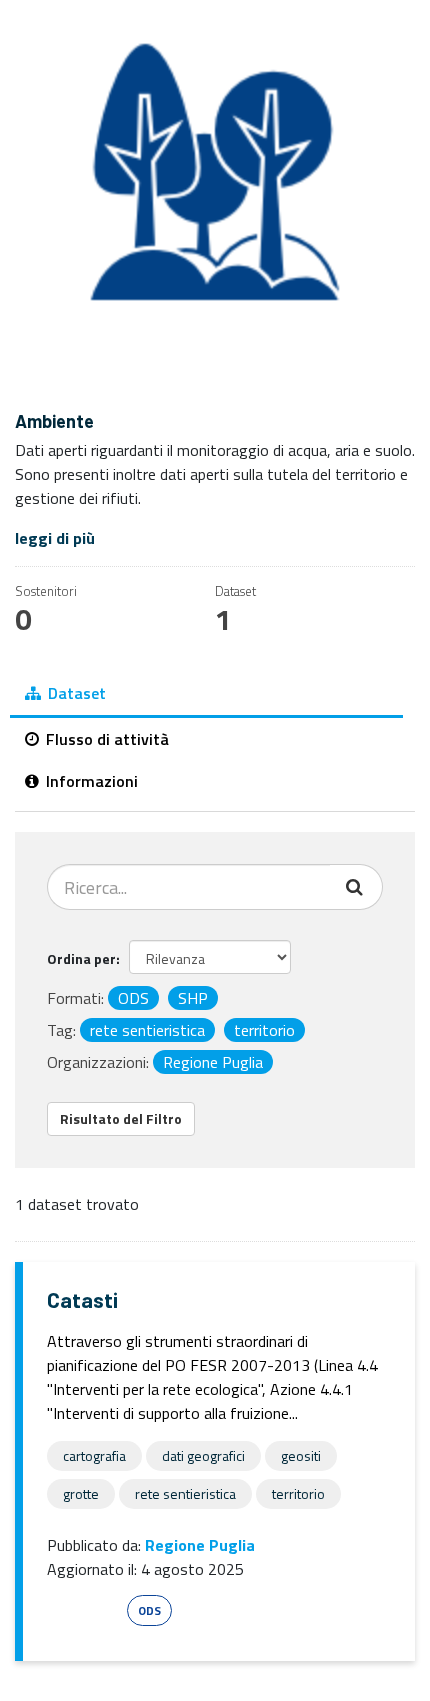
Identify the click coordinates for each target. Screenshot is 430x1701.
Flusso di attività (105, 739)
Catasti (82, 1299)
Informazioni (90, 781)
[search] (356, 887)
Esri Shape (84, 1610)
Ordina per (81, 958)
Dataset (75, 693)
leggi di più (55, 538)
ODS (149, 1610)
